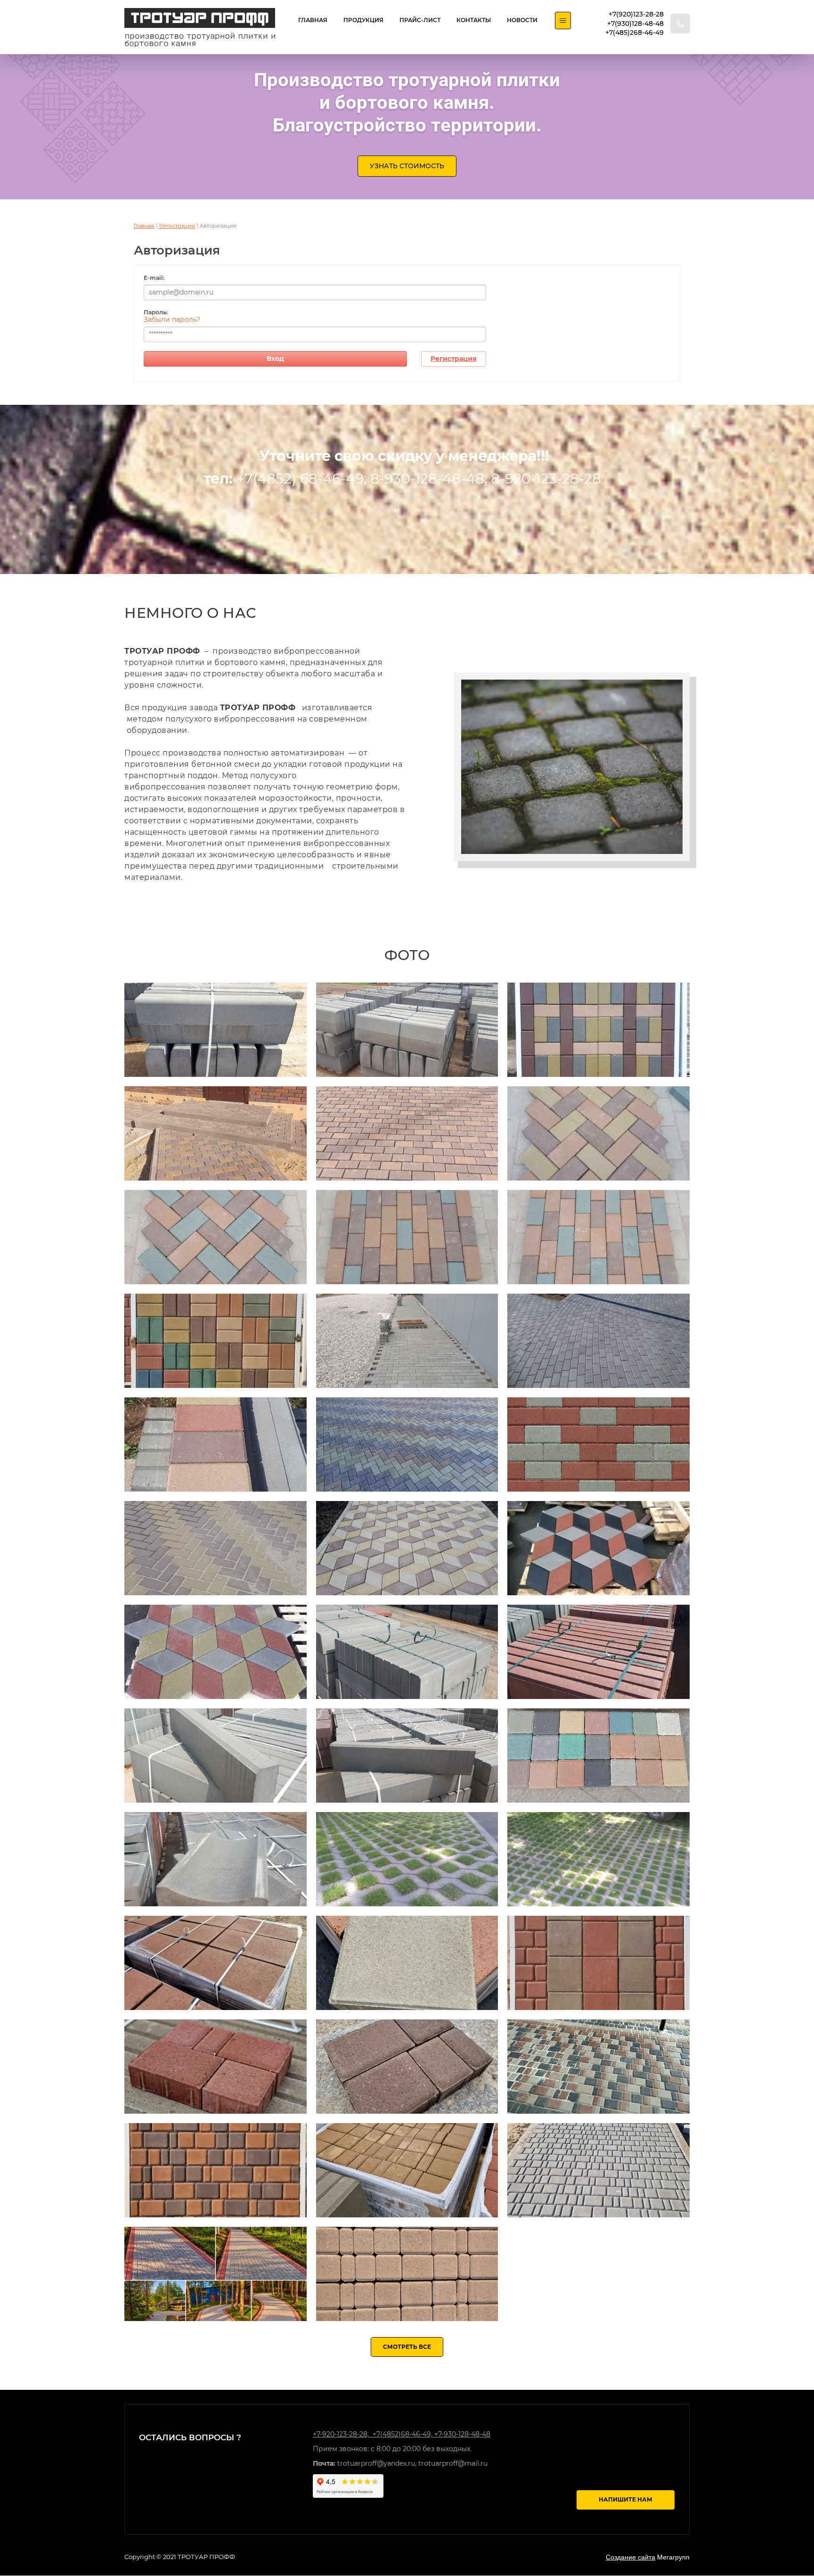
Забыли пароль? (172, 320)
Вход (275, 359)
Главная (144, 226)
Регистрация (177, 226)
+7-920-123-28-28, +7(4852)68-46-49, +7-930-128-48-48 (402, 2434)
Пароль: (156, 312)
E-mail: (154, 278)
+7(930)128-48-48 (635, 24)
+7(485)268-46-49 (635, 33)
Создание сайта (631, 2557)
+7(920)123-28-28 (636, 14)
